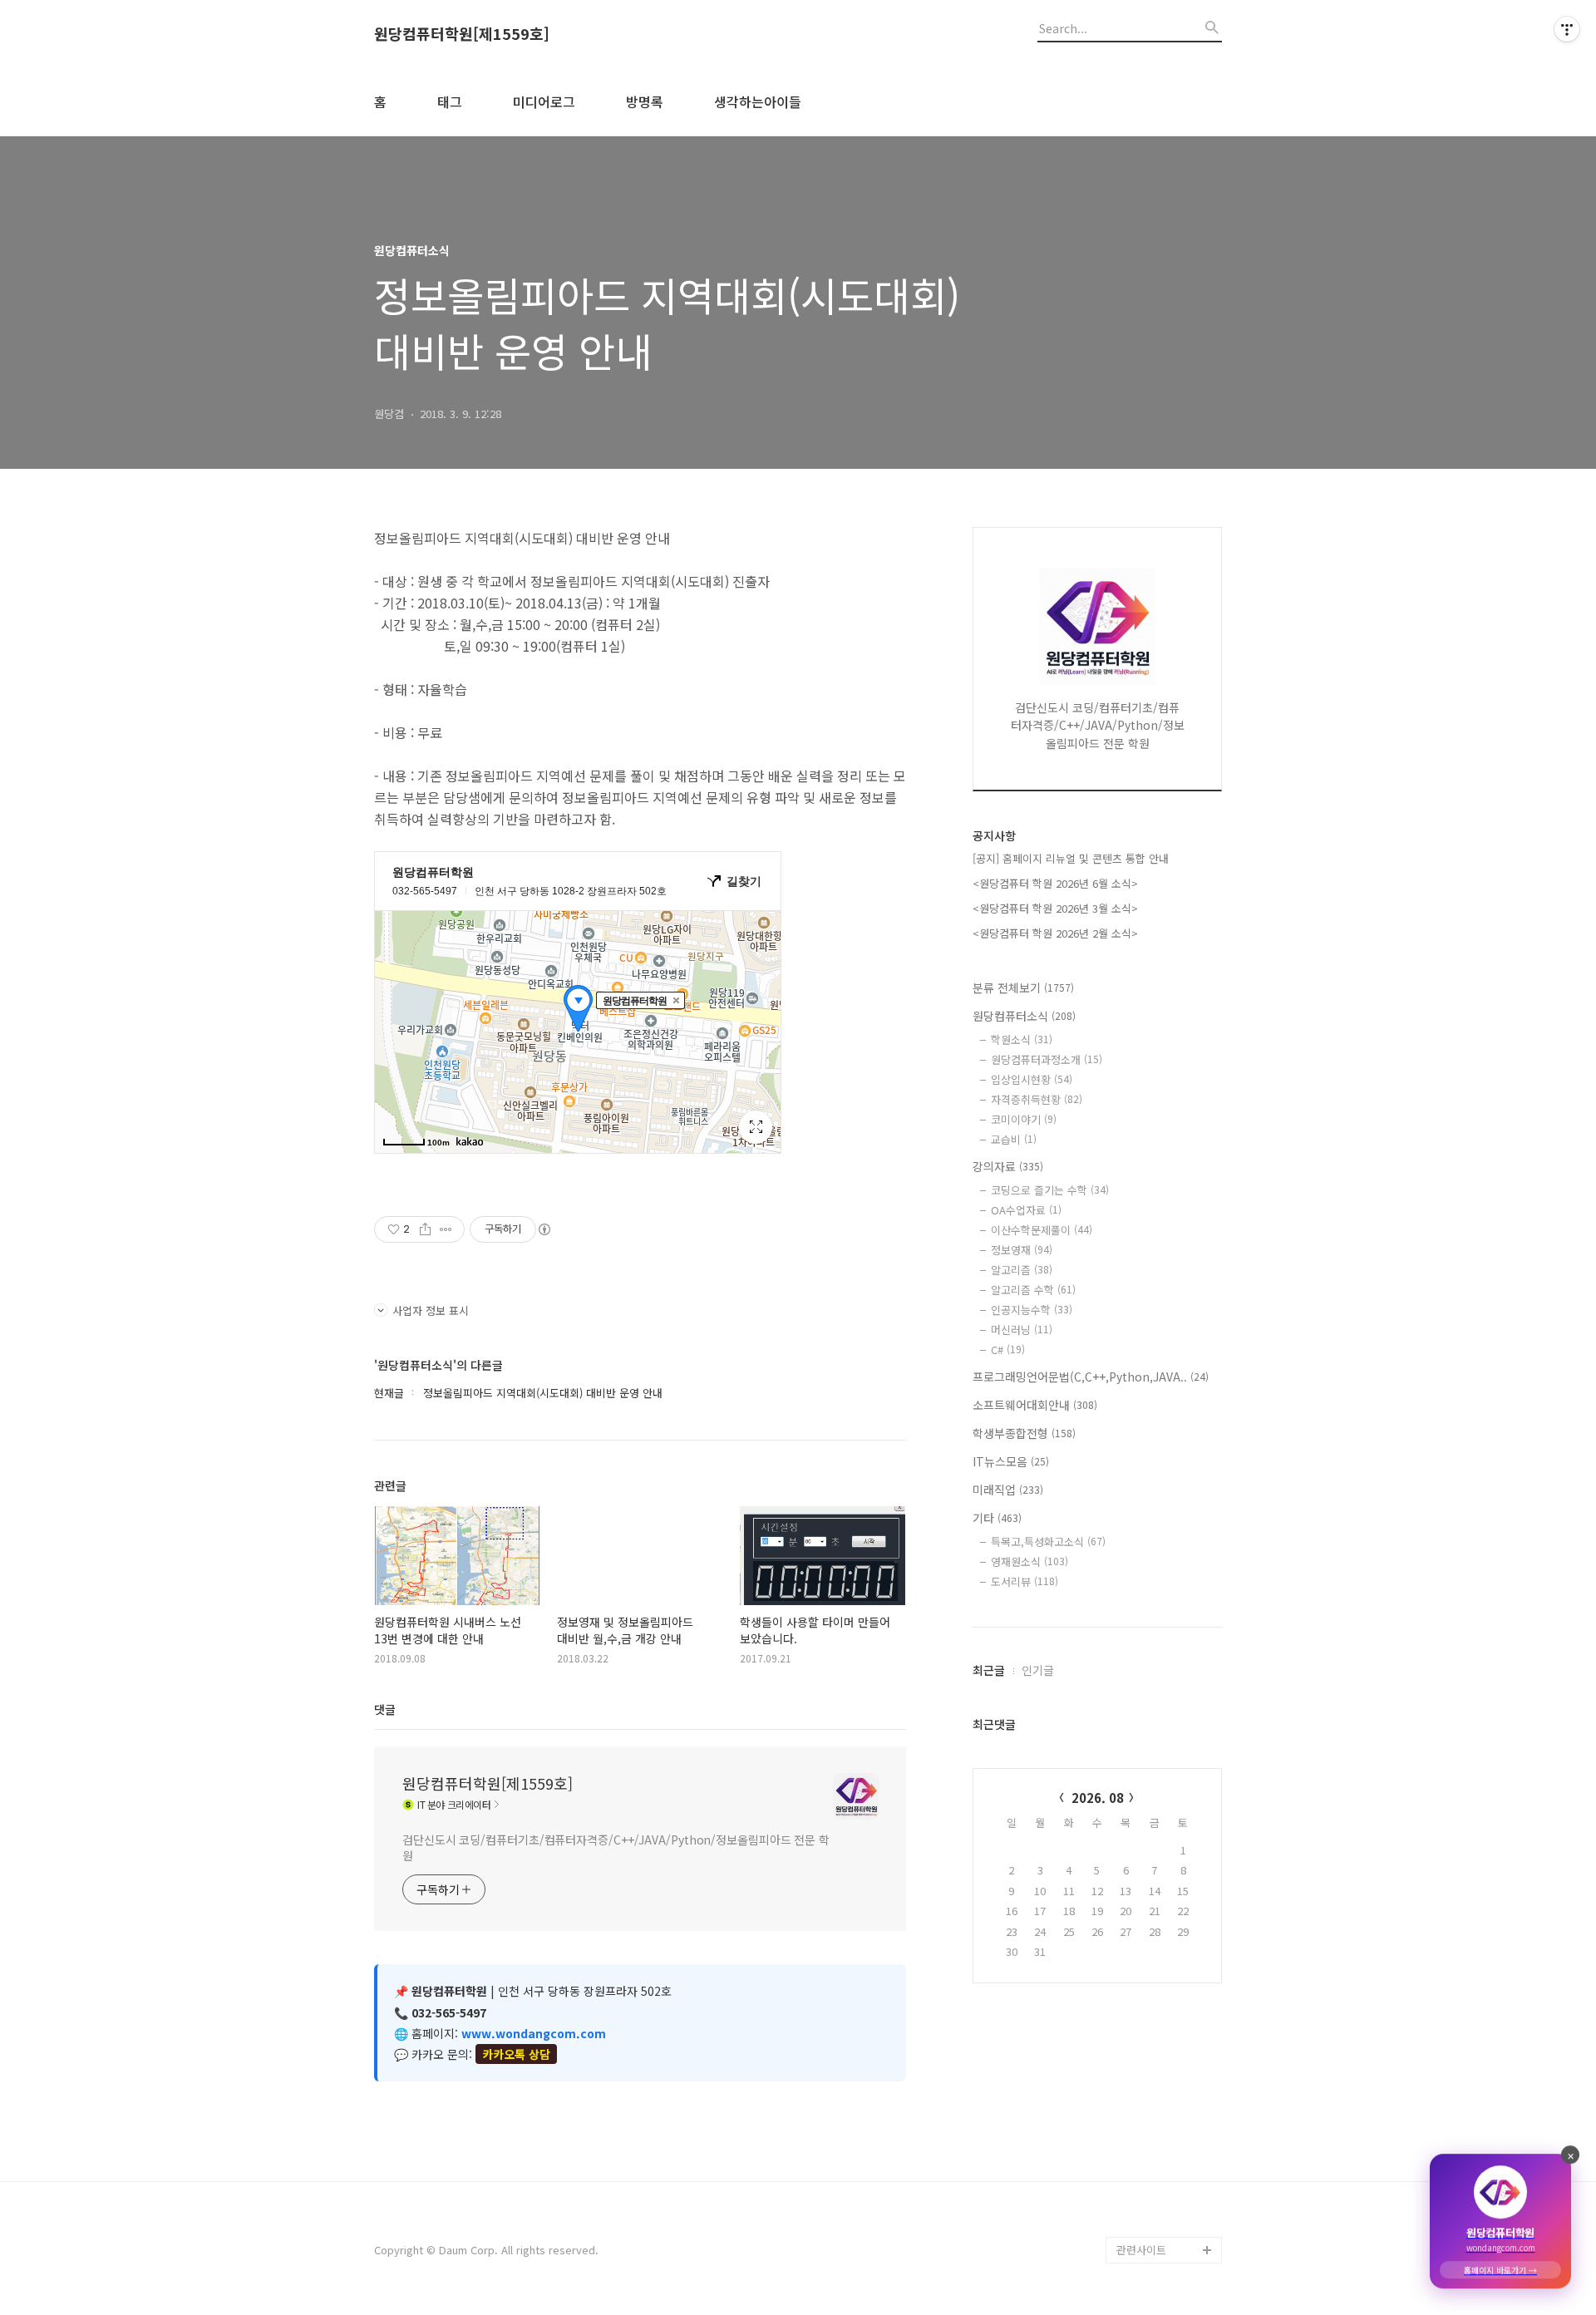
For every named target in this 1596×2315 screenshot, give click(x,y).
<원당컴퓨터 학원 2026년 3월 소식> (1055, 908)
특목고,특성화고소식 (1048, 1542)
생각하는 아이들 (1154, 1585)
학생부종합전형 (1024, 1433)
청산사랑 (1137, 1824)
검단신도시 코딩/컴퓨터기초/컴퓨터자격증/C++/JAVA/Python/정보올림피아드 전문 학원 (616, 1847)
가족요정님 (1142, 2090)
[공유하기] (425, 1229)
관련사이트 (1141, 2250)
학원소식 (1022, 1039)
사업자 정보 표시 (431, 1310)
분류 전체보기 (1023, 988)
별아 (1127, 2197)
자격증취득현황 (1037, 1099)
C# (1008, 1350)
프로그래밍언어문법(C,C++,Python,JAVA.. (1091, 1377)
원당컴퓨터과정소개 (1047, 1059)
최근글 (989, 1670)
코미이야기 (1024, 1119)
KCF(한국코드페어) (1160, 1638)
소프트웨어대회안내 (1035, 1405)
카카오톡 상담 (516, 2054)
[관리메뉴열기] (1567, 29)
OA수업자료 (1026, 1210)
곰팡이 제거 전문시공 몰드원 (1165, 1997)
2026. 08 (1098, 1798)
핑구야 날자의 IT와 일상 (1166, 1784)
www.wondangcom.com (534, 2033)
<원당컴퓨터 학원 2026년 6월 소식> (1055, 883)
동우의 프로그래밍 (1159, 2170)
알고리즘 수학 (1033, 1290)
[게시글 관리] (446, 1229)
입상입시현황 (1032, 1079)
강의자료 (1008, 1166)
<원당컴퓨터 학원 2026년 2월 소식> (1055, 933)
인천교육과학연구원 (1162, 1665)
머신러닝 (1022, 1330)
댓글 (385, 1709)
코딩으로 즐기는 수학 (1050, 1190)
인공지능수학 (1032, 1310)
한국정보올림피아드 (1162, 1611)
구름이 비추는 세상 (1160, 2117)
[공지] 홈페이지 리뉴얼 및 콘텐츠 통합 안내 (1071, 858)
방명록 (645, 101)
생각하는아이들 (758, 101)
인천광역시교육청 (1157, 1691)
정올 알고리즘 (1149, 1718)
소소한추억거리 (1152, 2143)
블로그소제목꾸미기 (1162, 2223)
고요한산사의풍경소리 (1167, 2064)
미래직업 (1008, 1490)
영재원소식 (1030, 1561)
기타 (997, 1518)
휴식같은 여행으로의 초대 (1164, 1864)
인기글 (1038, 1670)
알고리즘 (1022, 1270)
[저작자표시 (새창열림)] (544, 1229)
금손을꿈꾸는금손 (1157, 2037)
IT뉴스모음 (1011, 1461)
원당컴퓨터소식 (1024, 1016)
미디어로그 (544, 101)
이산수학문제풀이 (1042, 1230)
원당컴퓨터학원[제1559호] (462, 34)
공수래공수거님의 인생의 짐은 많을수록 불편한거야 (1169, 1931)
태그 (450, 101)
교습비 (1014, 1139)
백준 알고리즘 (1149, 1744)
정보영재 (1022, 1250)
